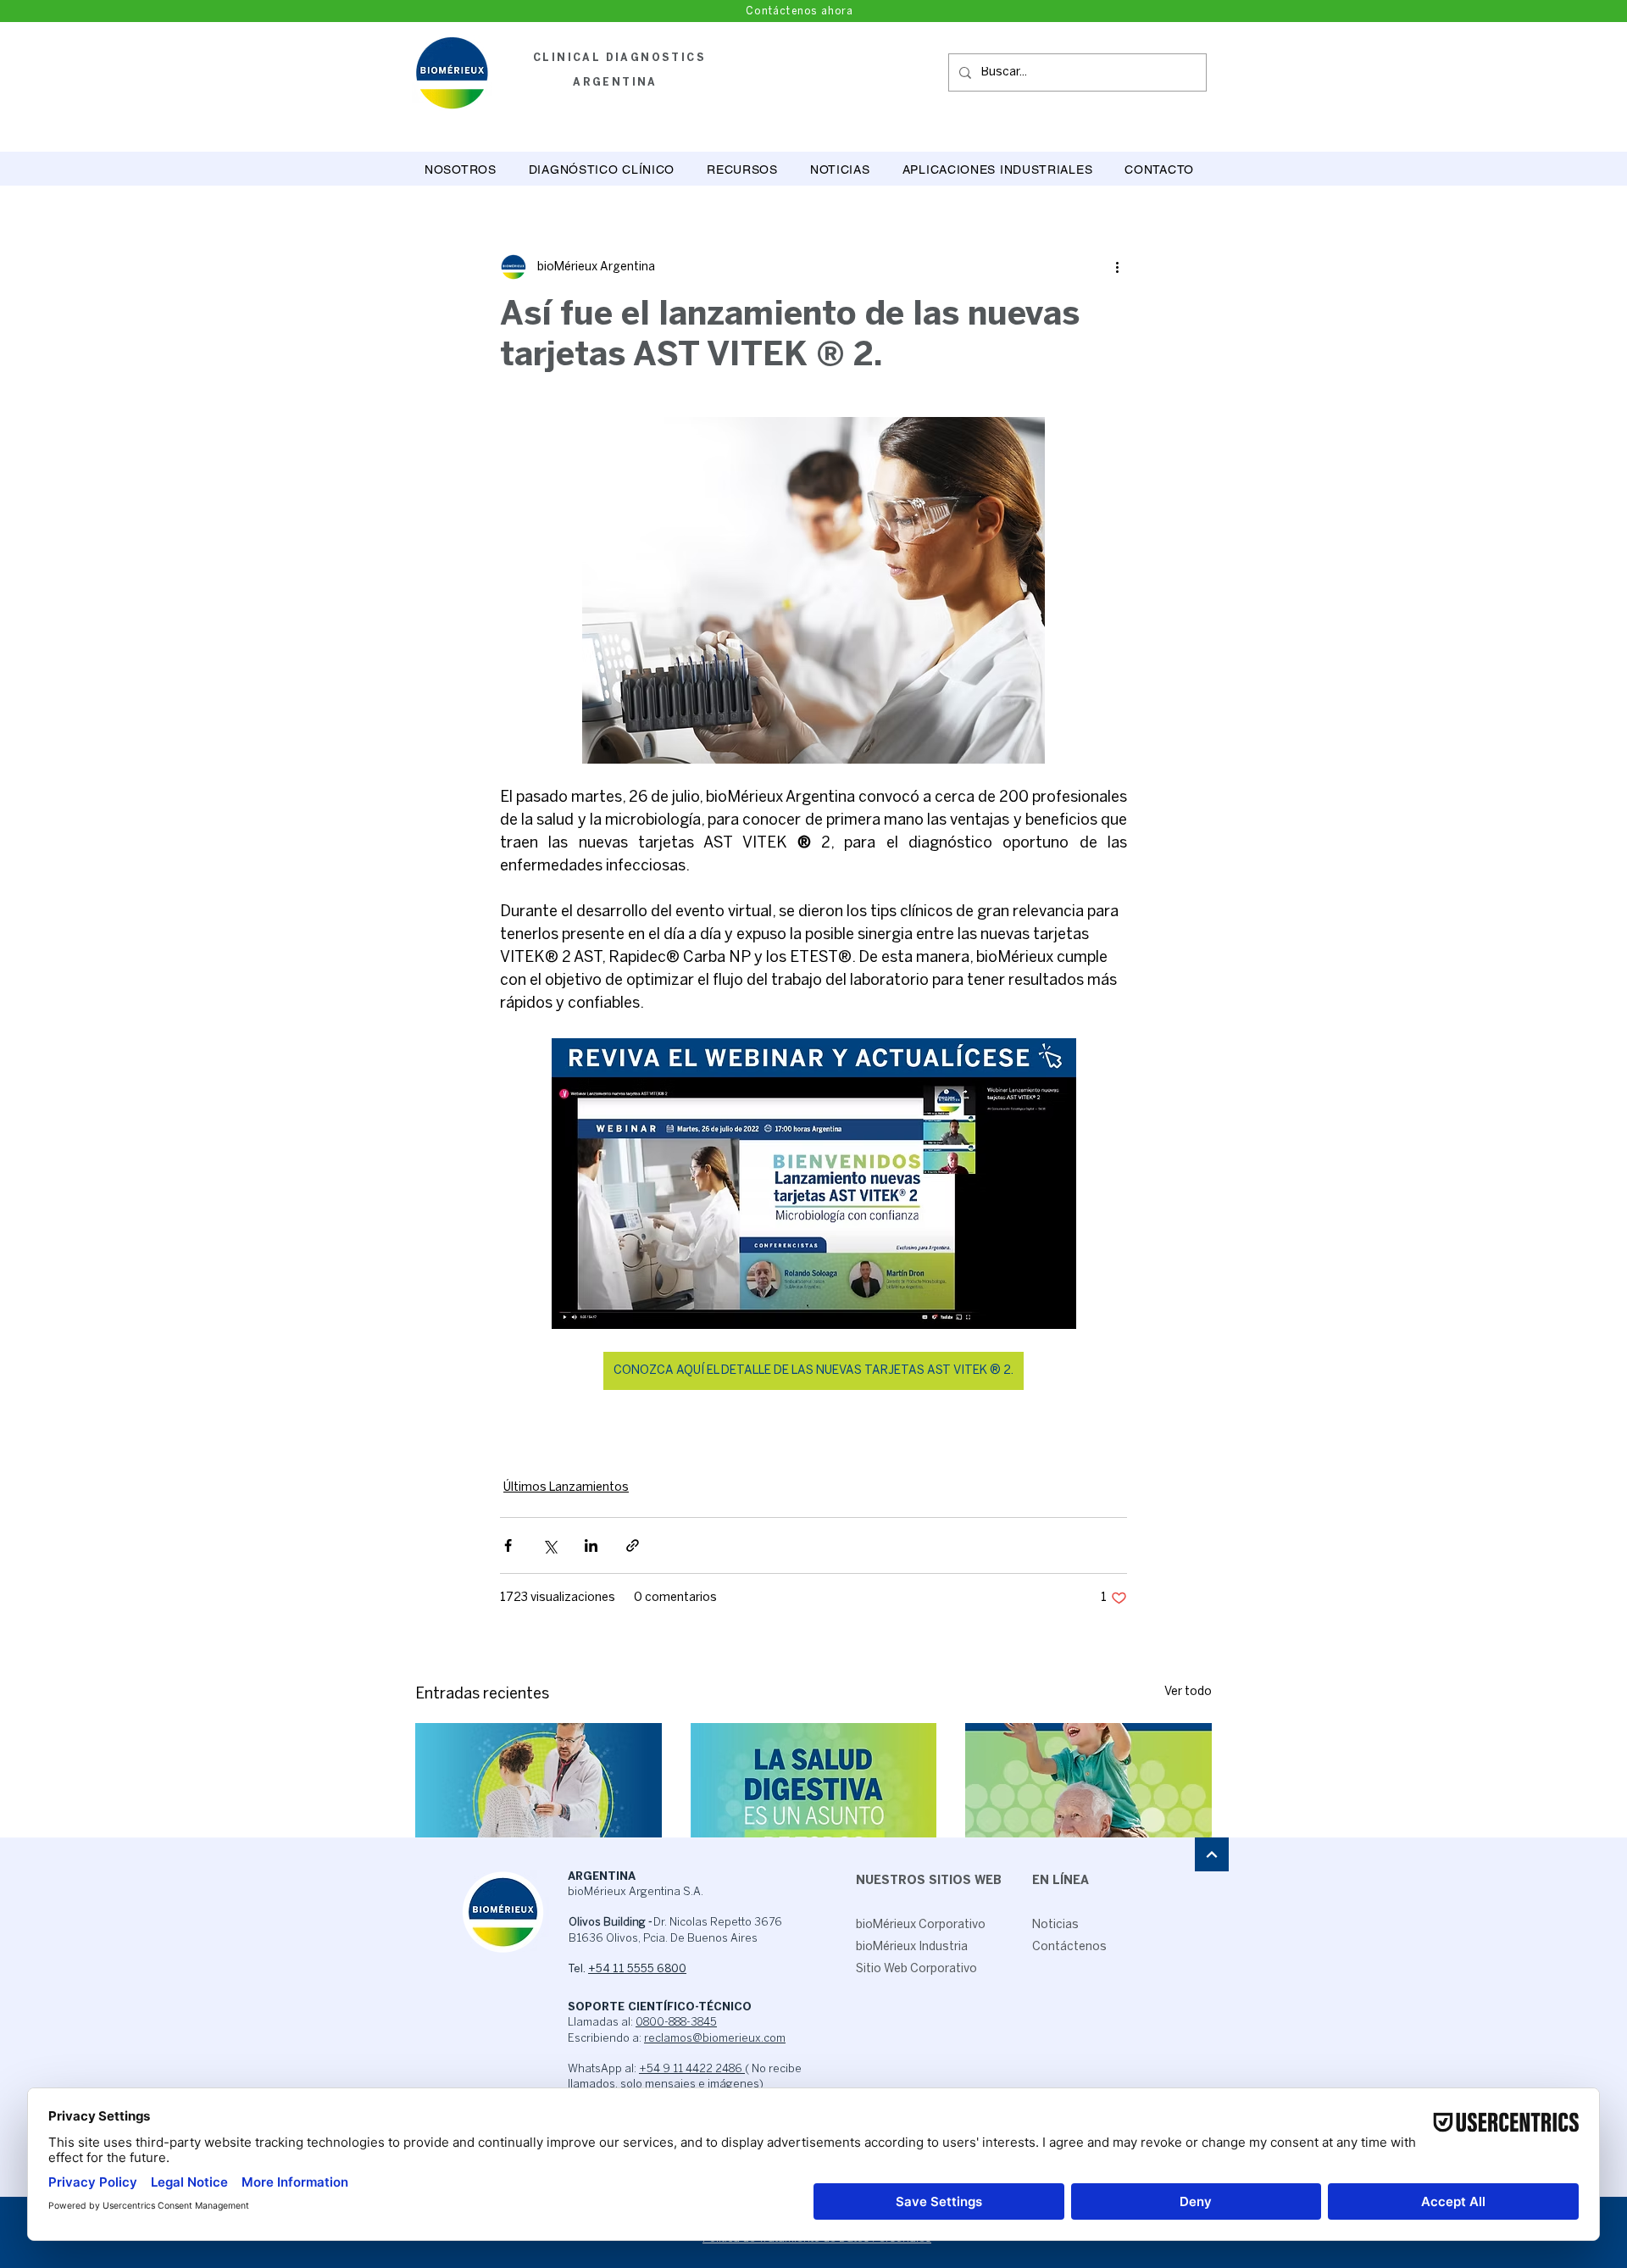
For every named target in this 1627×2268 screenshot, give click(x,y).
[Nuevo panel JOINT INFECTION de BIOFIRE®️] (1088, 1792)
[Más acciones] (1117, 267)
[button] (602, 170)
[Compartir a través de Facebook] (508, 1545)
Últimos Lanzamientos (566, 1488)
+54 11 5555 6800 (637, 1969)
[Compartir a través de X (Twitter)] (550, 1545)
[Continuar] (1212, 1854)
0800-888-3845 (676, 2023)
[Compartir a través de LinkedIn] (591, 1545)
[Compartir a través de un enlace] (633, 1545)
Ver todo (1188, 1692)
